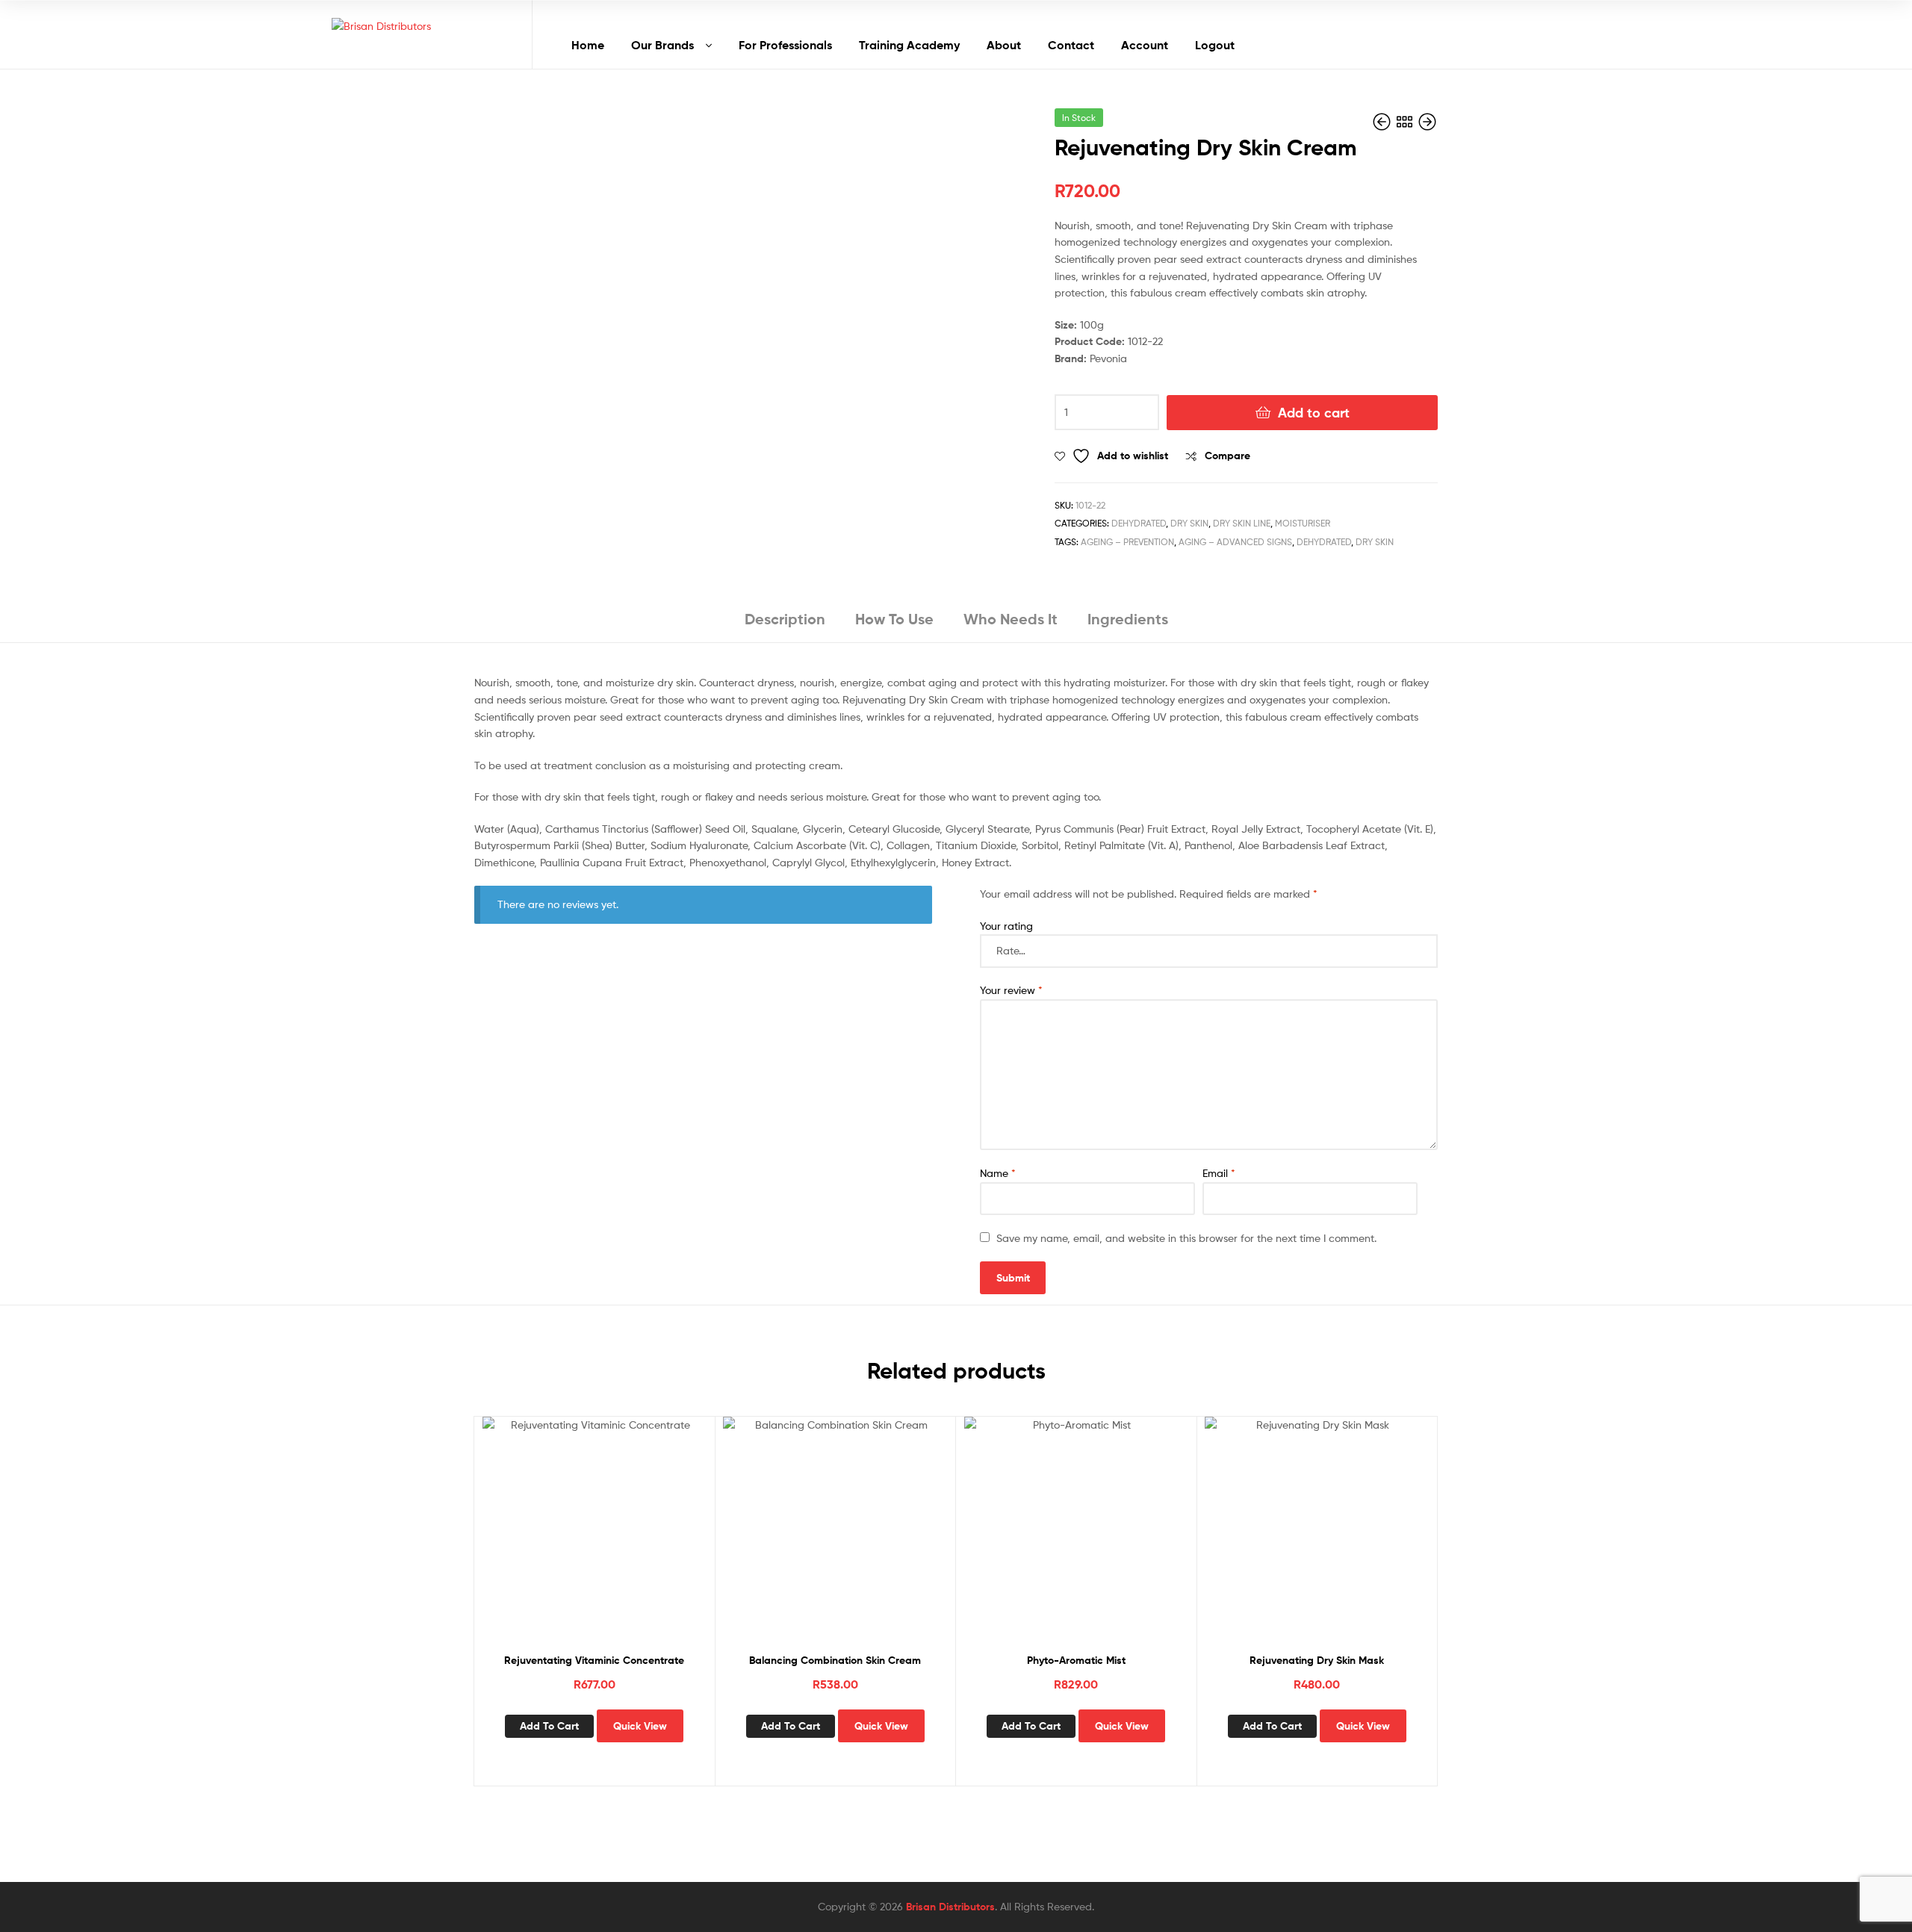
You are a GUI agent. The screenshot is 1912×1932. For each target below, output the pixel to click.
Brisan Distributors (950, 1907)
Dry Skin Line (1242, 523)
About (1004, 45)
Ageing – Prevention (1127, 542)
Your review (1011, 990)
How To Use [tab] (894, 619)
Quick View (630, 1540)
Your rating (1006, 926)
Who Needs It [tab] (1011, 619)
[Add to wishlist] (557, 1540)
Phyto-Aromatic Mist (1076, 1660)
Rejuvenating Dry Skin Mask (1317, 1660)
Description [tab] (785, 619)
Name (998, 1173)
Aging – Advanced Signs (1235, 542)
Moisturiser (1303, 523)
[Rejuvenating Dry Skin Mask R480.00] (1427, 122)
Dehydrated (1139, 523)
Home (588, 45)
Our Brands (662, 45)
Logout (1215, 45)
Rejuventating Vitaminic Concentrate (594, 1660)
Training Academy (909, 45)
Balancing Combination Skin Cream (835, 1660)
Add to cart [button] (549, 1726)
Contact (1071, 45)
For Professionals (785, 45)
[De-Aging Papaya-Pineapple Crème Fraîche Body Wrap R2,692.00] (1383, 122)
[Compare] (594, 1540)
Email (1219, 1173)
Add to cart (1314, 413)
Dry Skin (1189, 523)
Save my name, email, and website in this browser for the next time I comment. (1186, 1238)
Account (1145, 45)
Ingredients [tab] (1128, 619)
